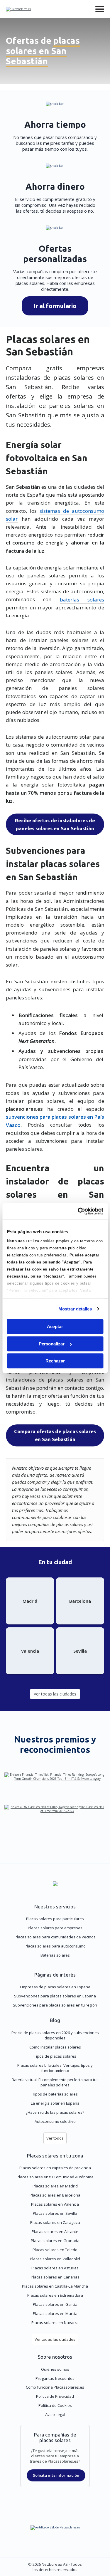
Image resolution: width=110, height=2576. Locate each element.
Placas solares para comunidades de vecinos (55, 1937)
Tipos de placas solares (55, 2056)
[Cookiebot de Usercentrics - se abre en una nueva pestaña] (78, 1211)
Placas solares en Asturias (55, 2268)
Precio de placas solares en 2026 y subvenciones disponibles (55, 2035)
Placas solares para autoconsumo (55, 1946)
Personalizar (52, 1344)
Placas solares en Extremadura (55, 2295)
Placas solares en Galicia (55, 2304)
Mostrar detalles (75, 1309)
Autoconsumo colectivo (55, 2121)
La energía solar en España (55, 2103)
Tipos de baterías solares (55, 2094)
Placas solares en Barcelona (55, 2195)
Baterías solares (55, 1955)
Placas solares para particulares (55, 1919)
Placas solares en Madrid (55, 2186)
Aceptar (55, 1326)
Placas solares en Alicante (55, 2231)
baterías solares (82, 599)
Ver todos (55, 2138)
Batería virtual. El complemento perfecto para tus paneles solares (55, 2082)
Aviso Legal (55, 2414)
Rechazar (55, 1361)
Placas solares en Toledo (55, 2250)
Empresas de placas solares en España (55, 1987)
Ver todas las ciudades (55, 2339)
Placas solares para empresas (55, 1928)
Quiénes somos (55, 2369)
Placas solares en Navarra (55, 2323)
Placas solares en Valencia (55, 2204)
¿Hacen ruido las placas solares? (55, 2112)
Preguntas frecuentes (55, 2378)
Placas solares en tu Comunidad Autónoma (55, 2177)
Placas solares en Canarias (55, 2277)
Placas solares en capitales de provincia (55, 2168)
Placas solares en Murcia (55, 2313)
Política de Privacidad (55, 2396)
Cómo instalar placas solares (55, 2047)
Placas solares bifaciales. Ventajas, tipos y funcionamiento (55, 2068)
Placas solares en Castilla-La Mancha (55, 2286)
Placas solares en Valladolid (55, 2259)
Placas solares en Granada (55, 2241)
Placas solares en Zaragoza (55, 2222)
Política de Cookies (55, 2405)
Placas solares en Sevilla (55, 2213)
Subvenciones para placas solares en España (55, 1996)
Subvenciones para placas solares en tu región (55, 2005)
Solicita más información (56, 2475)
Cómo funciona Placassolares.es (55, 2387)
